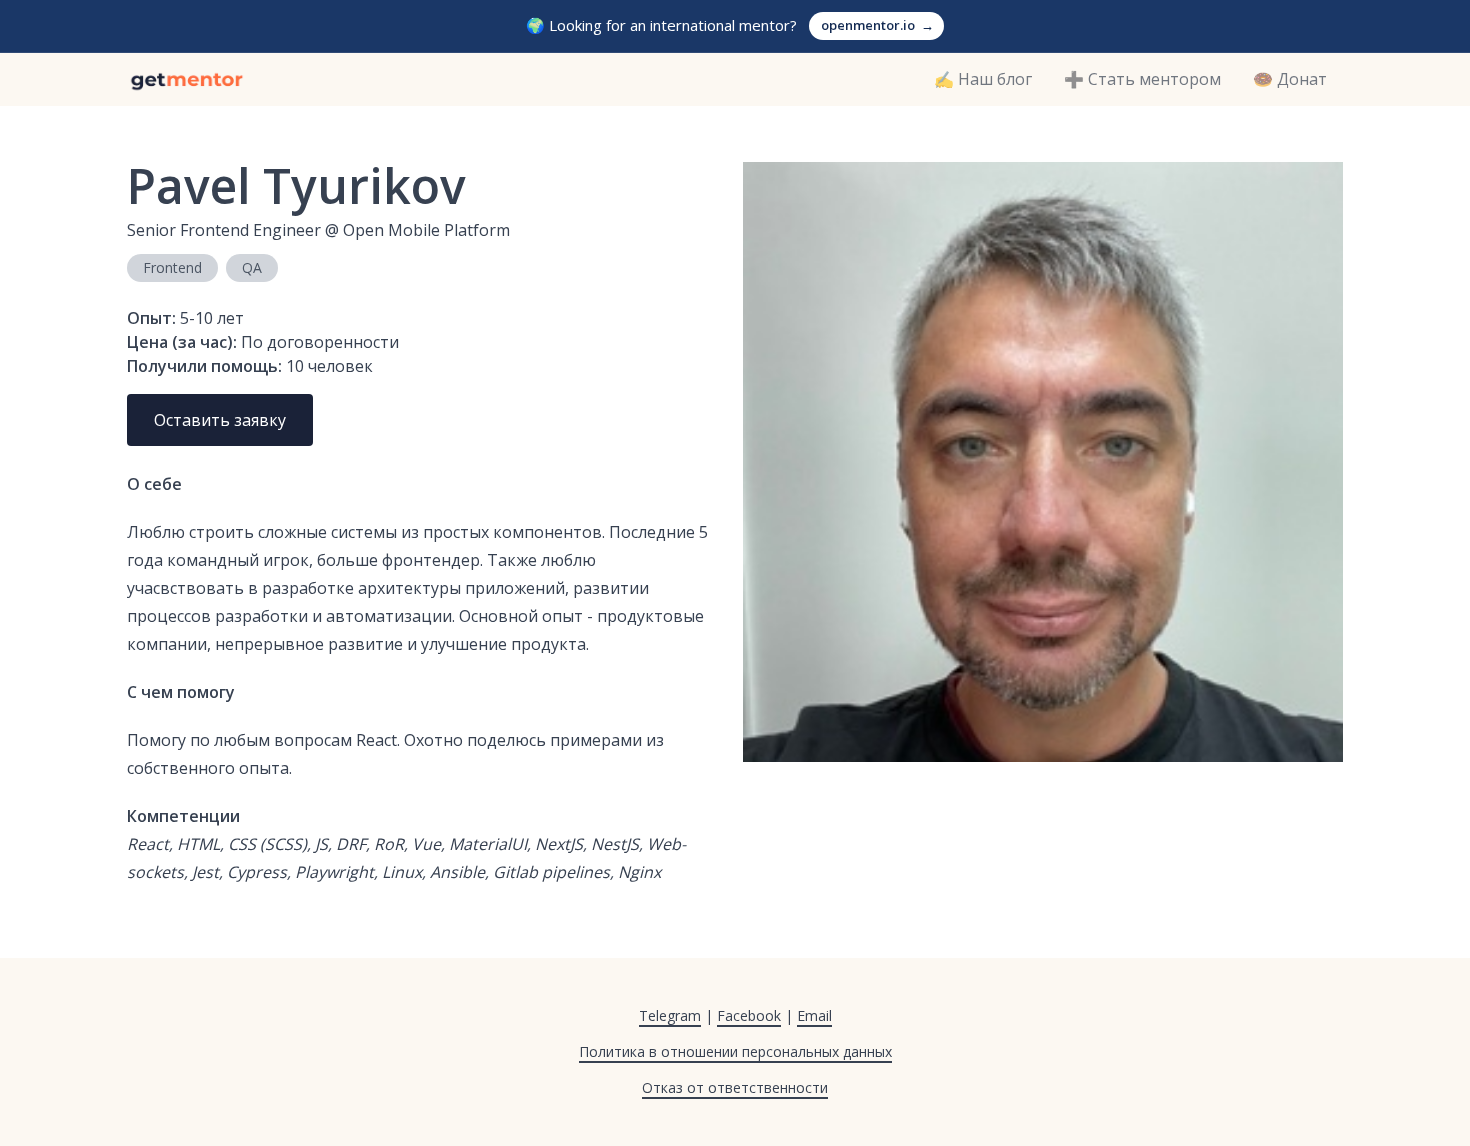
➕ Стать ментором (1142, 79)
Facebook (749, 1015)
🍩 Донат (1290, 79)
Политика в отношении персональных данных (735, 1051)
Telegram (670, 1015)
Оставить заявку (220, 420)
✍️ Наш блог (983, 79)
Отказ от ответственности (735, 1087)
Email (814, 1015)
